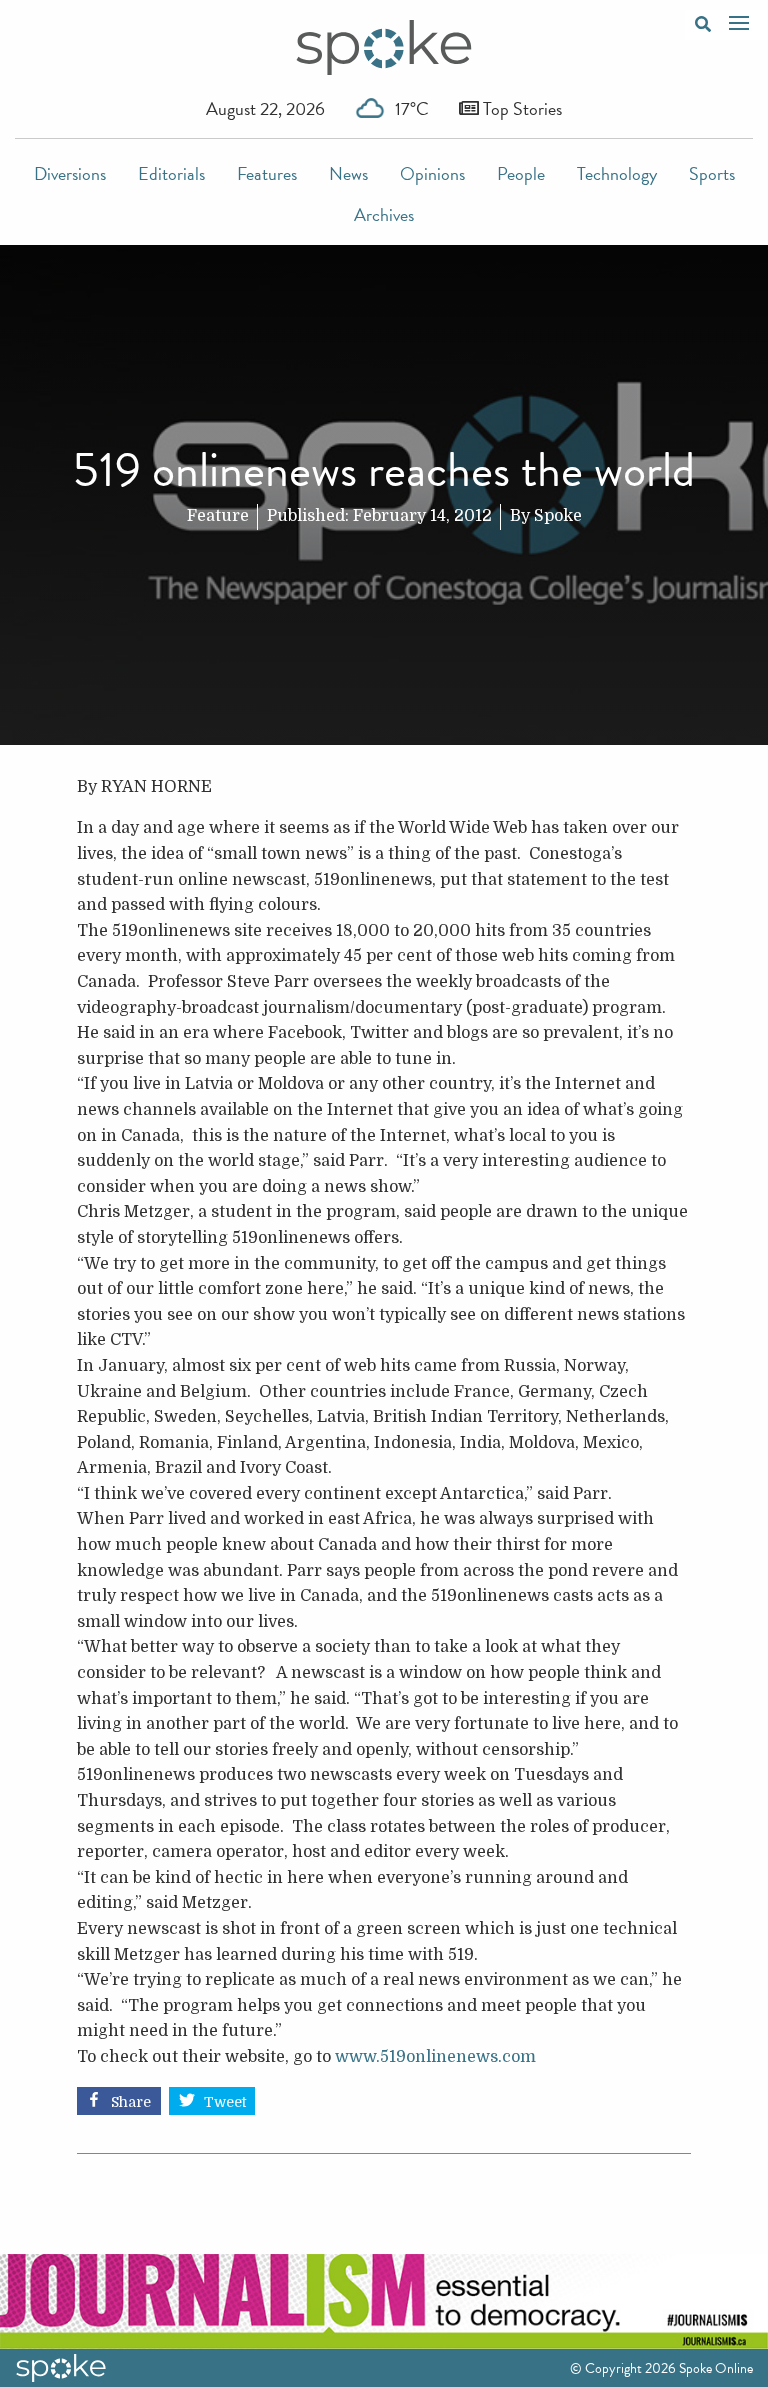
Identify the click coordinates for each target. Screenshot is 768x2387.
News (348, 173)
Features (267, 173)
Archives (384, 214)
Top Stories (520, 108)
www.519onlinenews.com (435, 2057)
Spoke (558, 516)
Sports (712, 173)
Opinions (432, 173)
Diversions (70, 173)
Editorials (171, 173)
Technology (617, 173)
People (521, 173)
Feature (218, 516)
